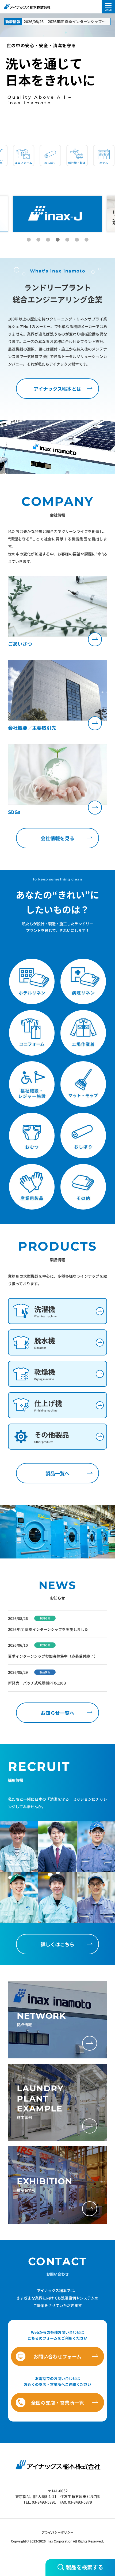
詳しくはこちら (57, 1944)
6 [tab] (77, 240)
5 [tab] (67, 240)
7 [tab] (86, 240)
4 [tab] (57, 240)
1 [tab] (29, 240)
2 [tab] (38, 240)
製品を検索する (84, 2567)
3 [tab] (48, 240)
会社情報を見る (57, 838)
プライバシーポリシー (57, 2532)
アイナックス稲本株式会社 (27, 6)
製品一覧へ (57, 1473)
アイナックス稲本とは (57, 389)
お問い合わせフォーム (57, 2356)
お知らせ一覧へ (57, 1713)
